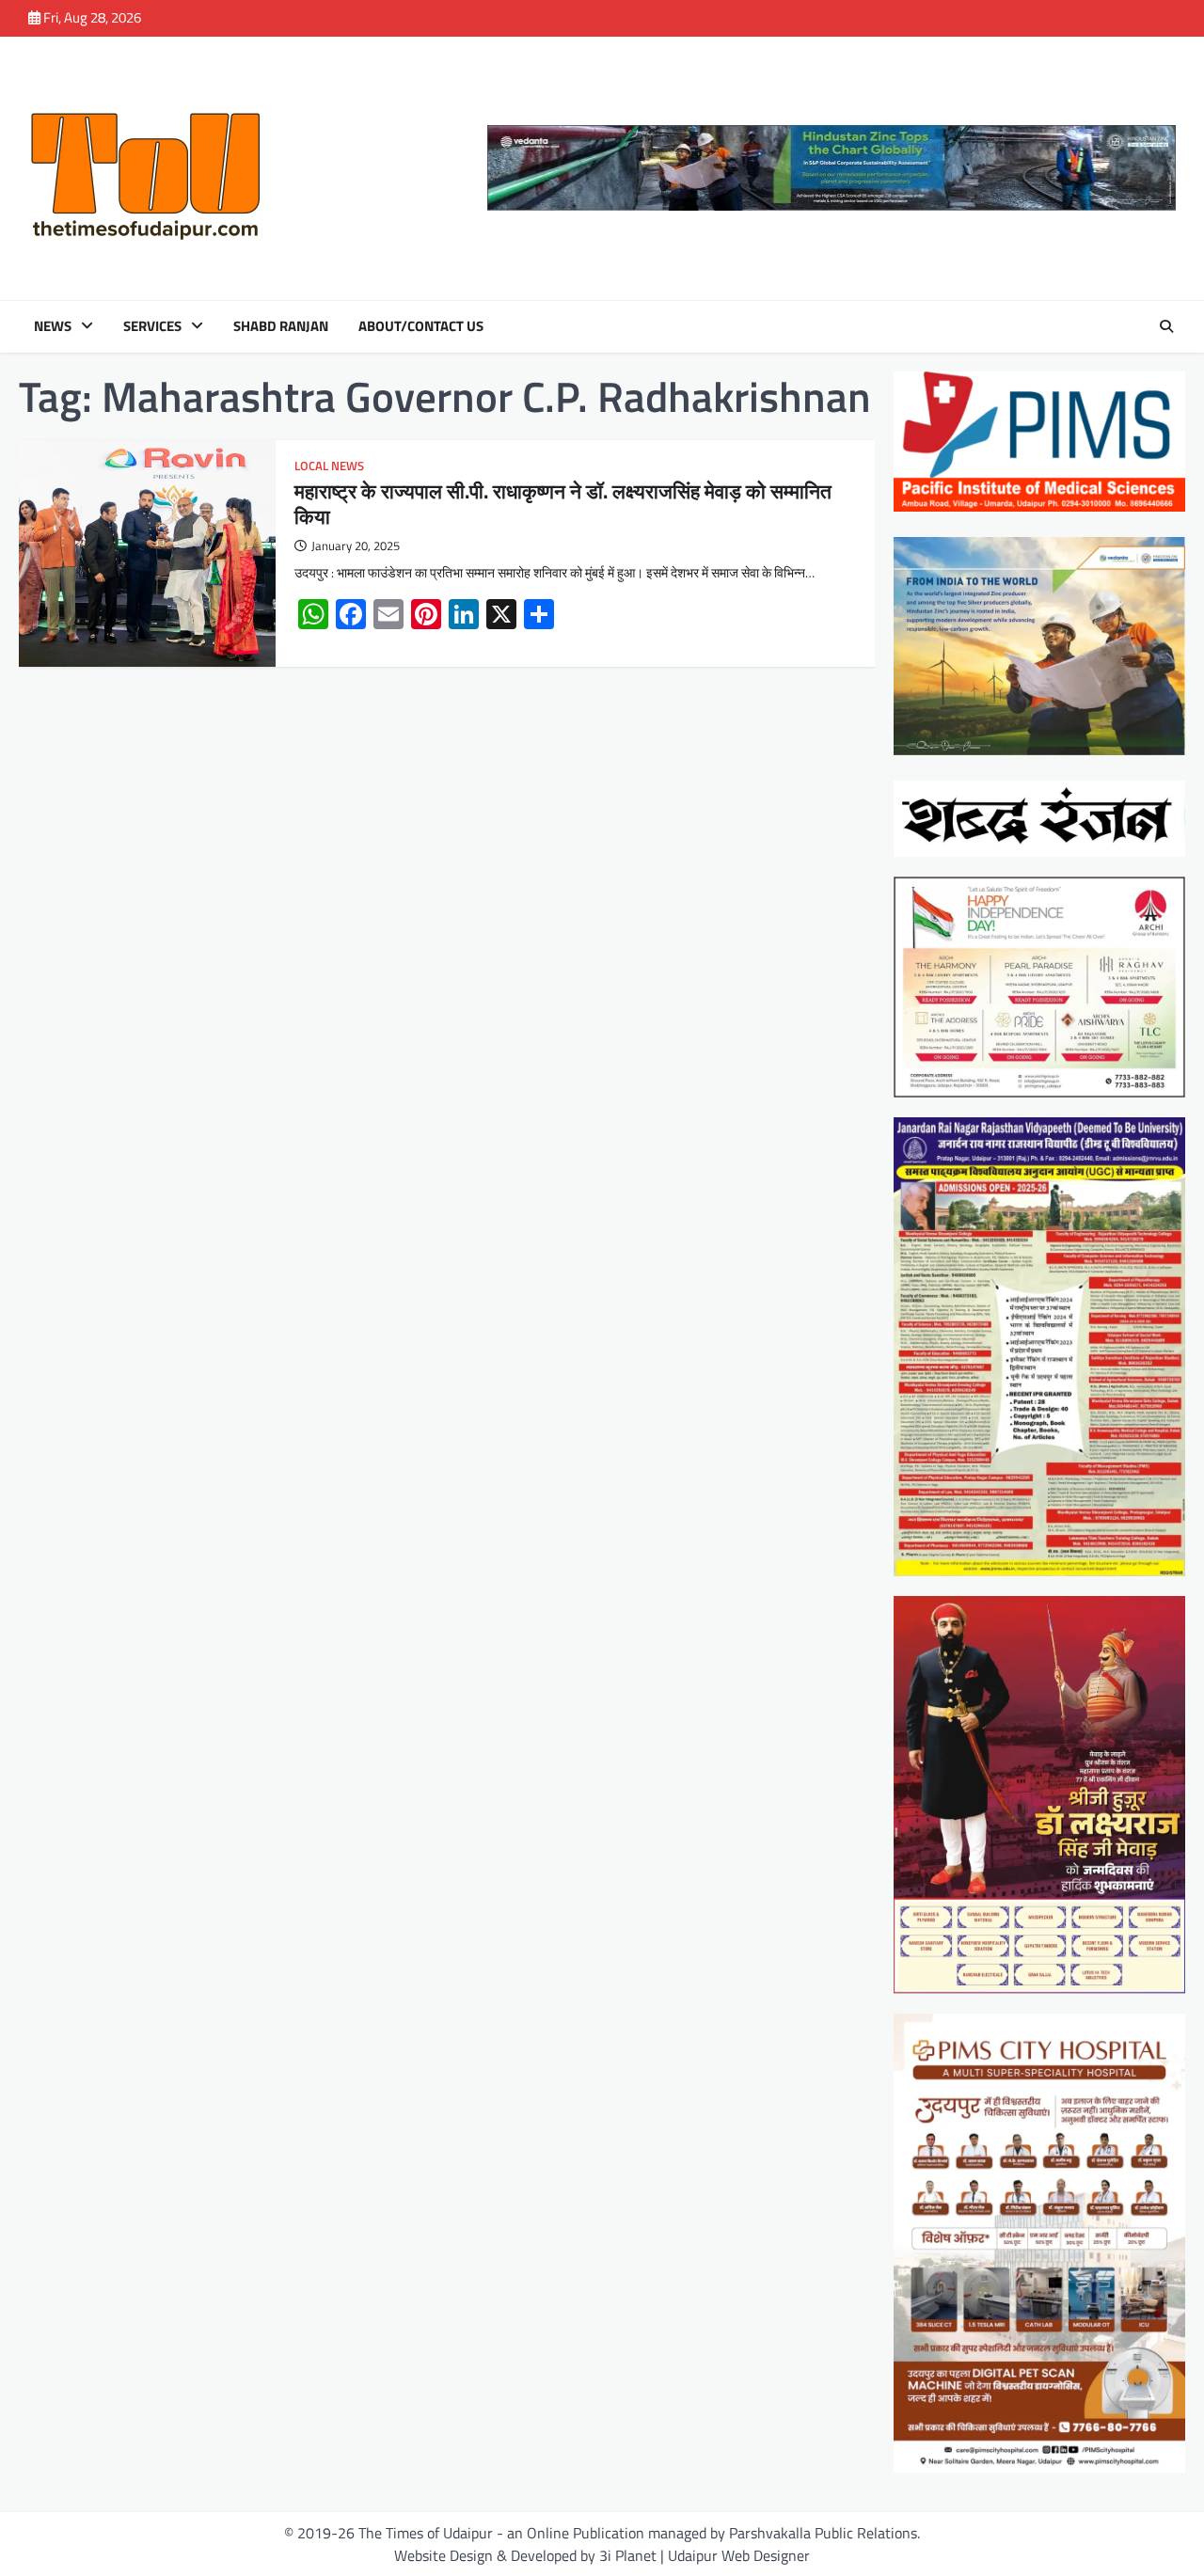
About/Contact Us (421, 326)
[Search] (1166, 326)
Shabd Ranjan (281, 326)
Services (152, 326)
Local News (329, 466)
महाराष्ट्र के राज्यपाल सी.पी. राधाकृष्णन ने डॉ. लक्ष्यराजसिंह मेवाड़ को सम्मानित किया (563, 504)
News (53, 326)
